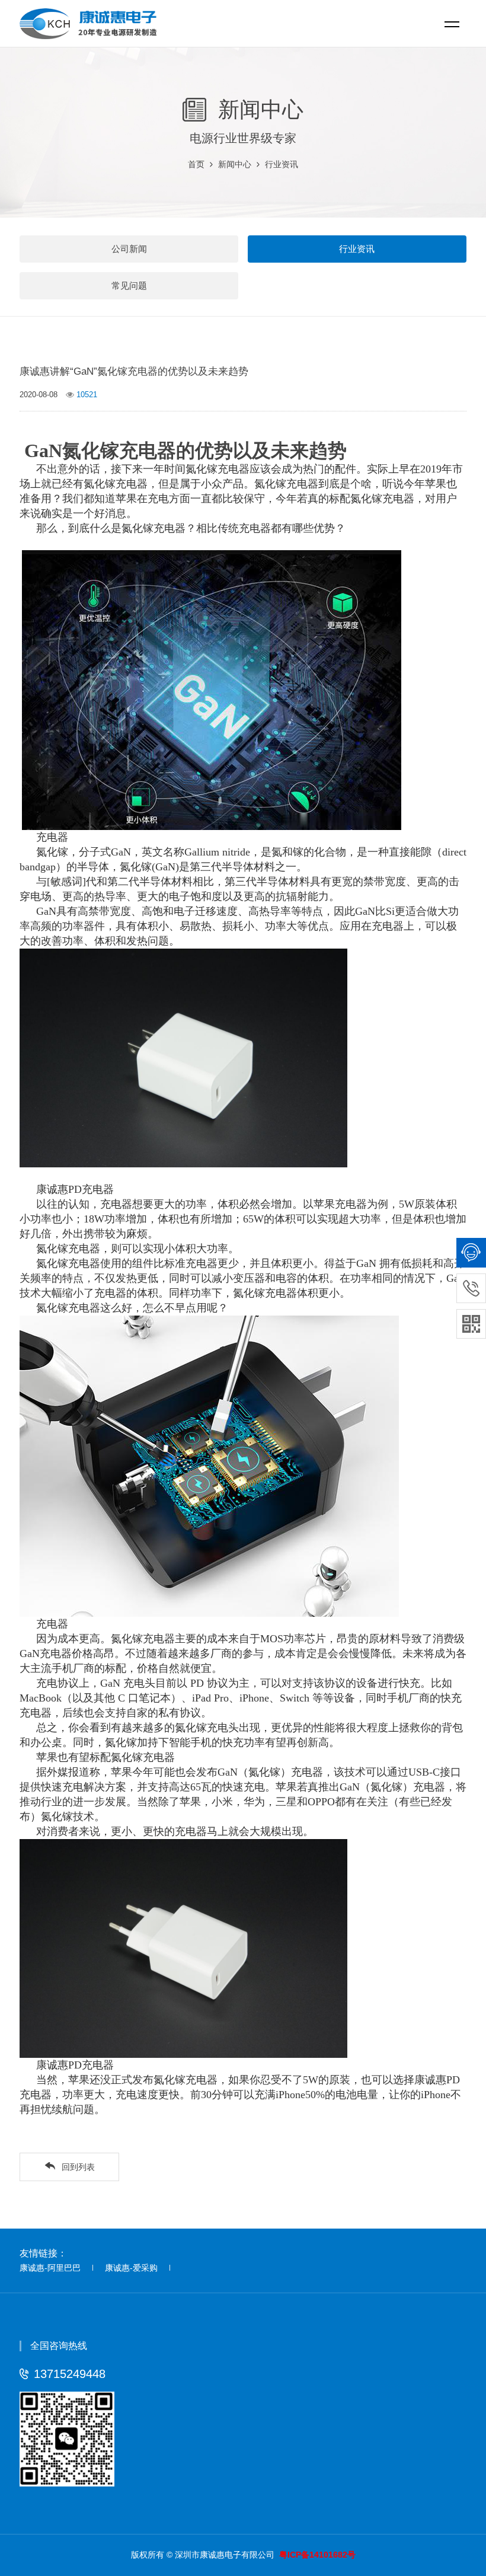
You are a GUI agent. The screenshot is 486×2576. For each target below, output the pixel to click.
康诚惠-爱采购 (131, 2268)
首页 (196, 164)
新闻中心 (235, 164)
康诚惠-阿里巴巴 (50, 2268)
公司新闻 (129, 249)
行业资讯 (282, 164)
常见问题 (129, 285)
